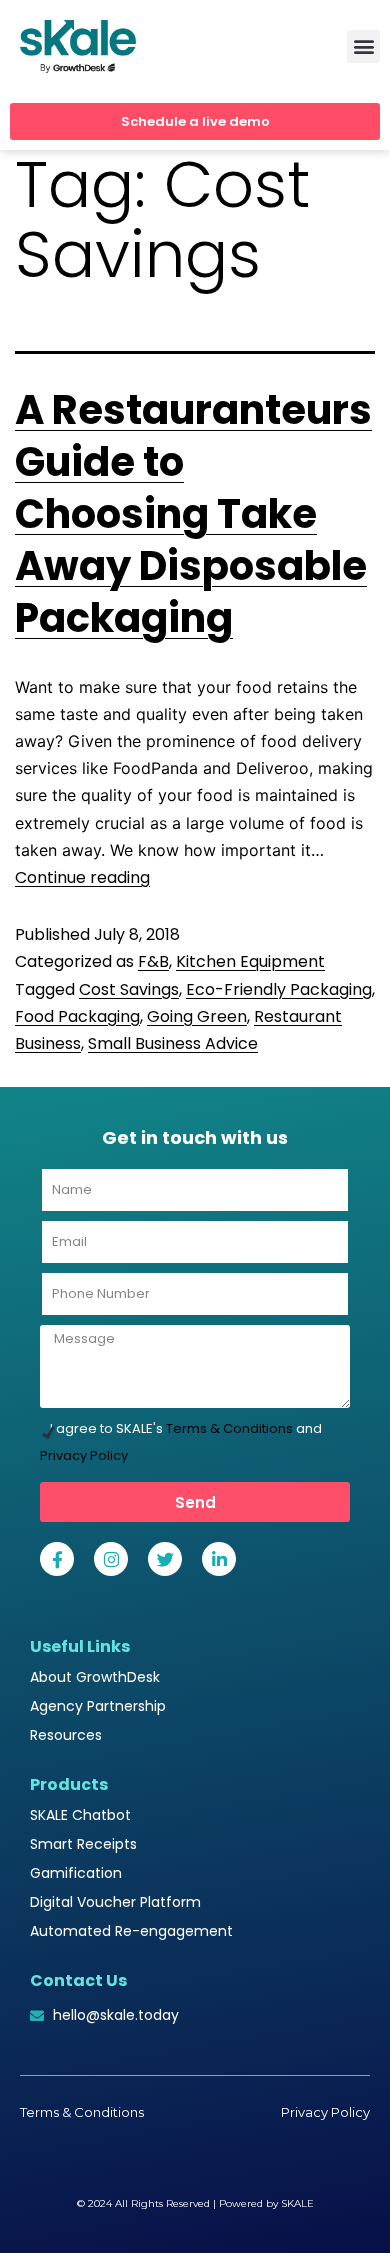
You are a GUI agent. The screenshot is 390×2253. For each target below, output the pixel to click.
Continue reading (82, 877)
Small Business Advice (173, 1043)
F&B (153, 961)
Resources (66, 1735)
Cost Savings (129, 989)
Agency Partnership (98, 1706)
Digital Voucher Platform (115, 1902)
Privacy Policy (84, 1455)
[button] (363, 46)
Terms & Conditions (229, 1428)
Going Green (197, 1016)
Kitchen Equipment (250, 961)
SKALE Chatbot (80, 1815)
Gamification (76, 1873)
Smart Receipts (83, 1844)
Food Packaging (77, 1016)
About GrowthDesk (95, 1677)
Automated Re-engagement (131, 1931)
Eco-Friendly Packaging (279, 989)
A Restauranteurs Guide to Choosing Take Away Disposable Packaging (193, 514)
